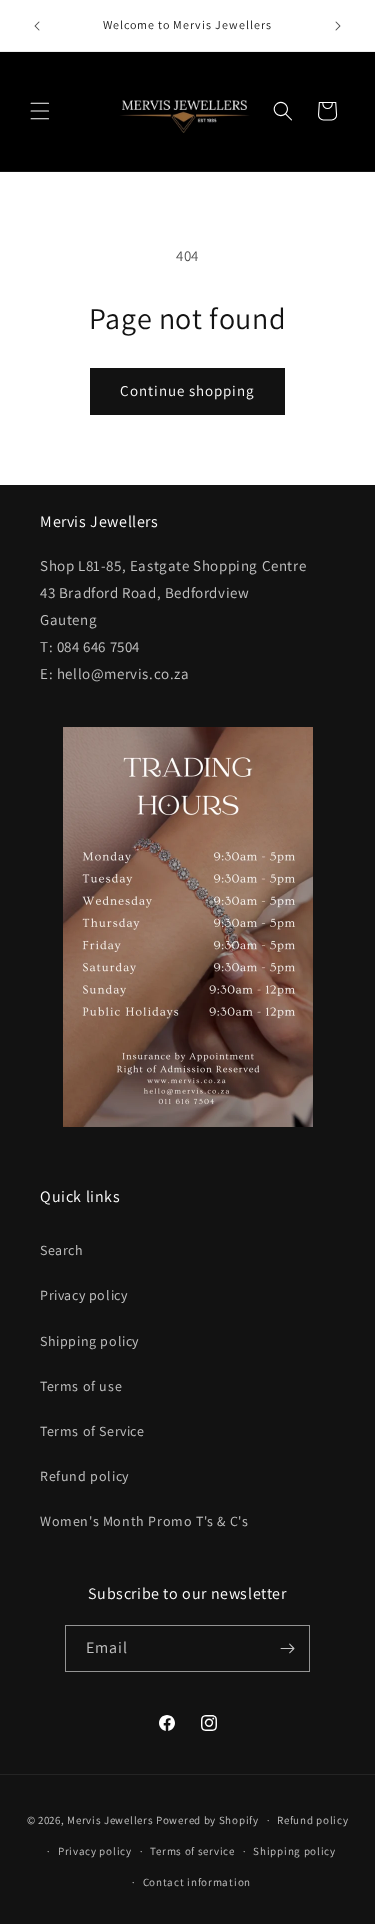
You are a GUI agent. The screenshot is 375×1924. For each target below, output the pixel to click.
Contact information (197, 1882)
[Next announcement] (338, 26)
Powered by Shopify (207, 1820)
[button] (40, 111)
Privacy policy (83, 1295)
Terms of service (192, 1851)
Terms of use (81, 1386)
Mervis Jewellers (110, 1820)
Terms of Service (92, 1431)
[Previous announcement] (37, 26)
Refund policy (84, 1476)
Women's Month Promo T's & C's (144, 1521)
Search (62, 1250)
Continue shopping (187, 390)
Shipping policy (89, 1341)
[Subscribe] (287, 1648)
